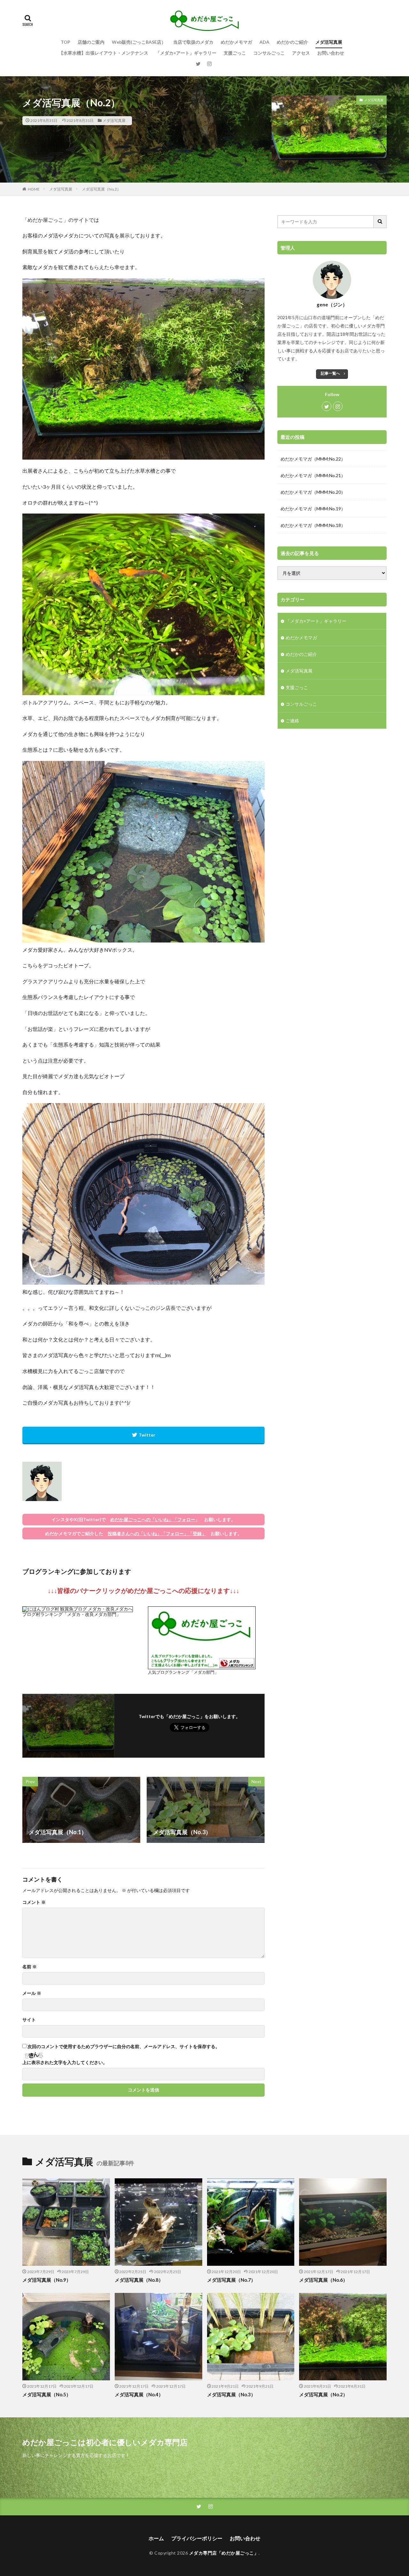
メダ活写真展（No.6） (323, 2280)
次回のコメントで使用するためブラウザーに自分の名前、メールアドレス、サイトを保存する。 (124, 2047)
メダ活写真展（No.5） (47, 2394)
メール (32, 1993)
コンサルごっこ (269, 53)
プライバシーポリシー (197, 2538)
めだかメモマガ (236, 42)
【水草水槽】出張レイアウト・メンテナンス (104, 53)
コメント (34, 1902)
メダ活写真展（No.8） (139, 2280)
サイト (29, 2020)
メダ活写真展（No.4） (139, 2394)
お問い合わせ (331, 53)
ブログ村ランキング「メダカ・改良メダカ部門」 (72, 1614)
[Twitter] (143, 1435)
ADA (264, 42)
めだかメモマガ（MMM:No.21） (313, 475)
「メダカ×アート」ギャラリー (186, 53)
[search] (380, 222)
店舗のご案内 (91, 42)
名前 (30, 1967)
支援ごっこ (235, 53)
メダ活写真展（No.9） (47, 2280)
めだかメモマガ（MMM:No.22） (313, 459)
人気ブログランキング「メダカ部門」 (183, 1672)
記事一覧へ (330, 373)
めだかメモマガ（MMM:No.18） (313, 525)
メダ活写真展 (329, 42)
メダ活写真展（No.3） (231, 2394)
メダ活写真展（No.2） (101, 189)
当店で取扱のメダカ (193, 42)
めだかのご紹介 (292, 42)
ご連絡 (292, 721)
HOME (34, 189)
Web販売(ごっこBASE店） (139, 42)
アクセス (301, 53)
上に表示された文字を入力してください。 (65, 2062)
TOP (66, 42)
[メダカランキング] (202, 1667)
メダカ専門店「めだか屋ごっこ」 (224, 2553)
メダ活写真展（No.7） (231, 2280)
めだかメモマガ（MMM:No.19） (313, 509)
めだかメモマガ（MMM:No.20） (313, 492)
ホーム (156, 2538)
